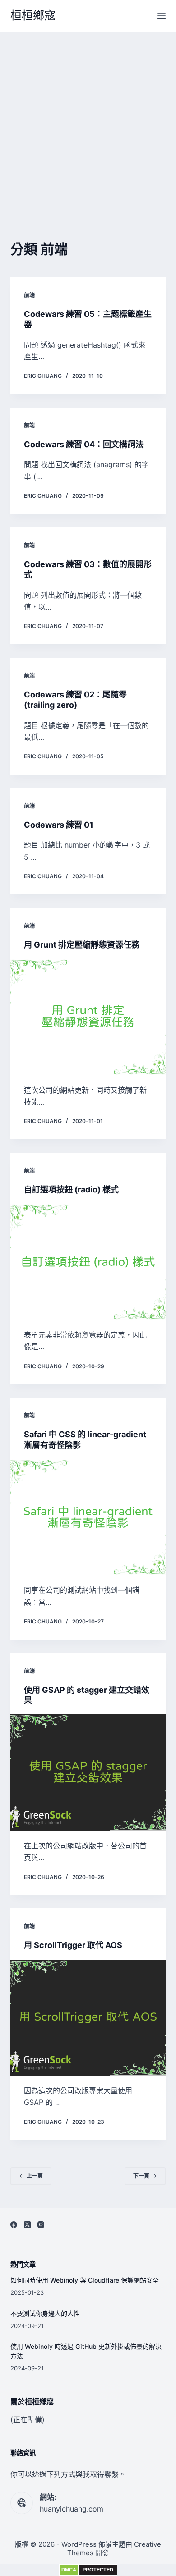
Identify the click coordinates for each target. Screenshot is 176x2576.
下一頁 (141, 2176)
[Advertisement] (88, 124)
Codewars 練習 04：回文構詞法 (84, 444)
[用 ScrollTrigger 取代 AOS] (88, 2018)
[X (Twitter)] (27, 2225)
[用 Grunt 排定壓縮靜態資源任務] (88, 1017)
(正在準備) (28, 2420)
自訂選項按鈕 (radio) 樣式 (71, 1189)
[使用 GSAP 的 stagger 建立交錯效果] (88, 1772)
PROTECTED (98, 2570)
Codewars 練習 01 (59, 825)
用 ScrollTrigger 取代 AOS (73, 1945)
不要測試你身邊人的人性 (45, 2313)
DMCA (69, 2570)
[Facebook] (14, 2225)
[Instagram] (41, 2225)
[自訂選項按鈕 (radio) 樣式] (88, 1262)
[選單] (162, 16)
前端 (29, 295)
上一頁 (35, 2176)
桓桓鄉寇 (33, 15)
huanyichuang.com (72, 2509)
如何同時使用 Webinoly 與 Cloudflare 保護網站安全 (85, 2280)
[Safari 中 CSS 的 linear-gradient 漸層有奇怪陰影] (88, 1517)
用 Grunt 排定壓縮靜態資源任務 (82, 945)
